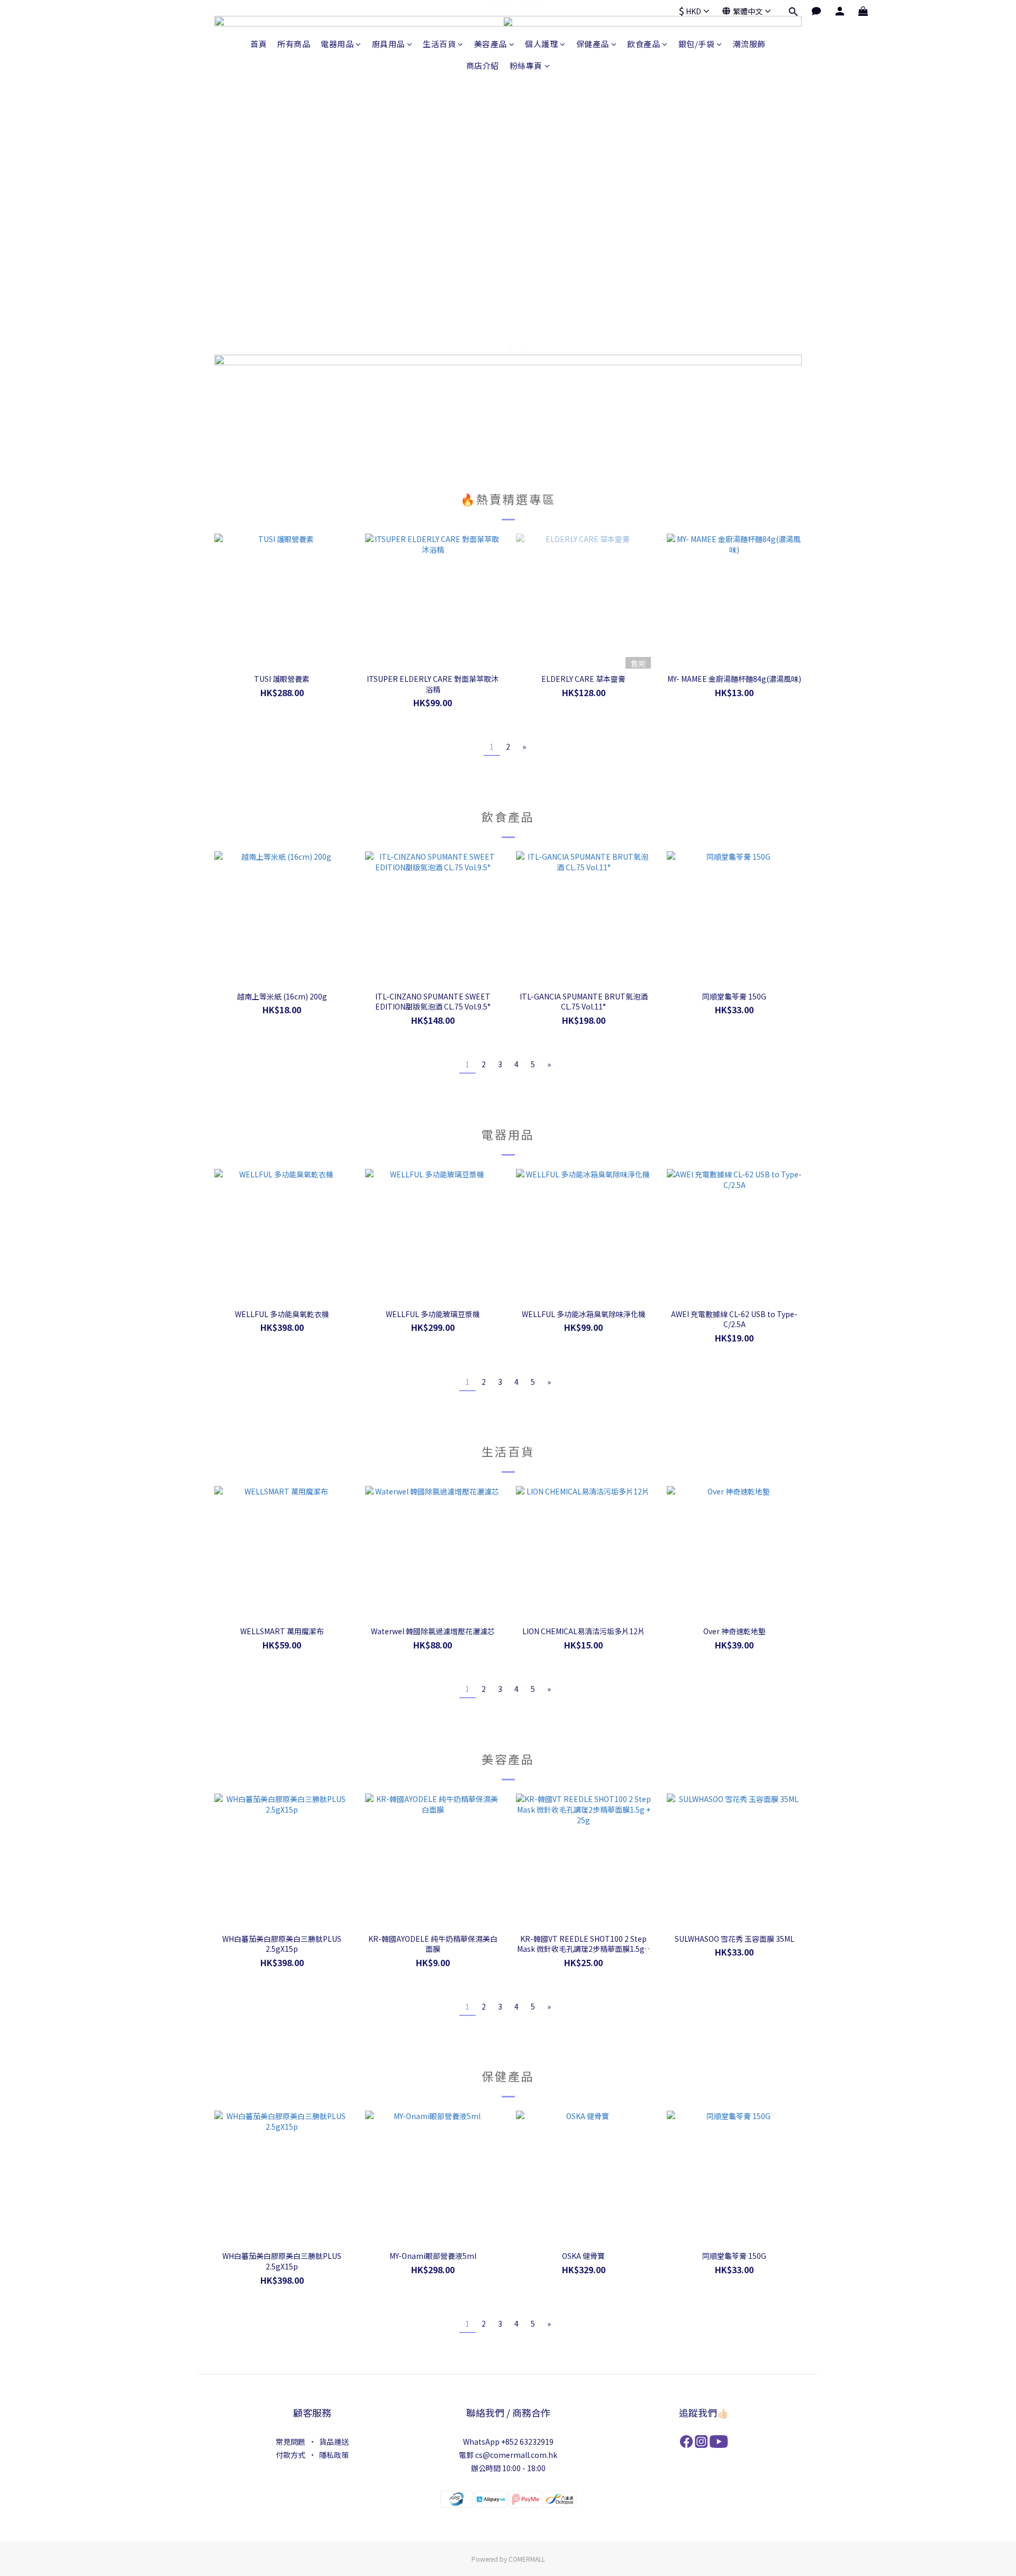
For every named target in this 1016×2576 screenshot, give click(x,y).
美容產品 (491, 44)
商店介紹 (483, 65)
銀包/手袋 (697, 44)
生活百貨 (439, 44)
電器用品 (337, 44)
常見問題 (291, 2442)
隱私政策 (334, 2455)
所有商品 (294, 44)
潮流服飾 (749, 44)
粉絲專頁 (526, 65)
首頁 (258, 44)
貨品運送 (334, 2442)
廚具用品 (388, 44)
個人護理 (541, 44)
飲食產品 (643, 44)
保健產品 (593, 44)
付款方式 (291, 2455)
